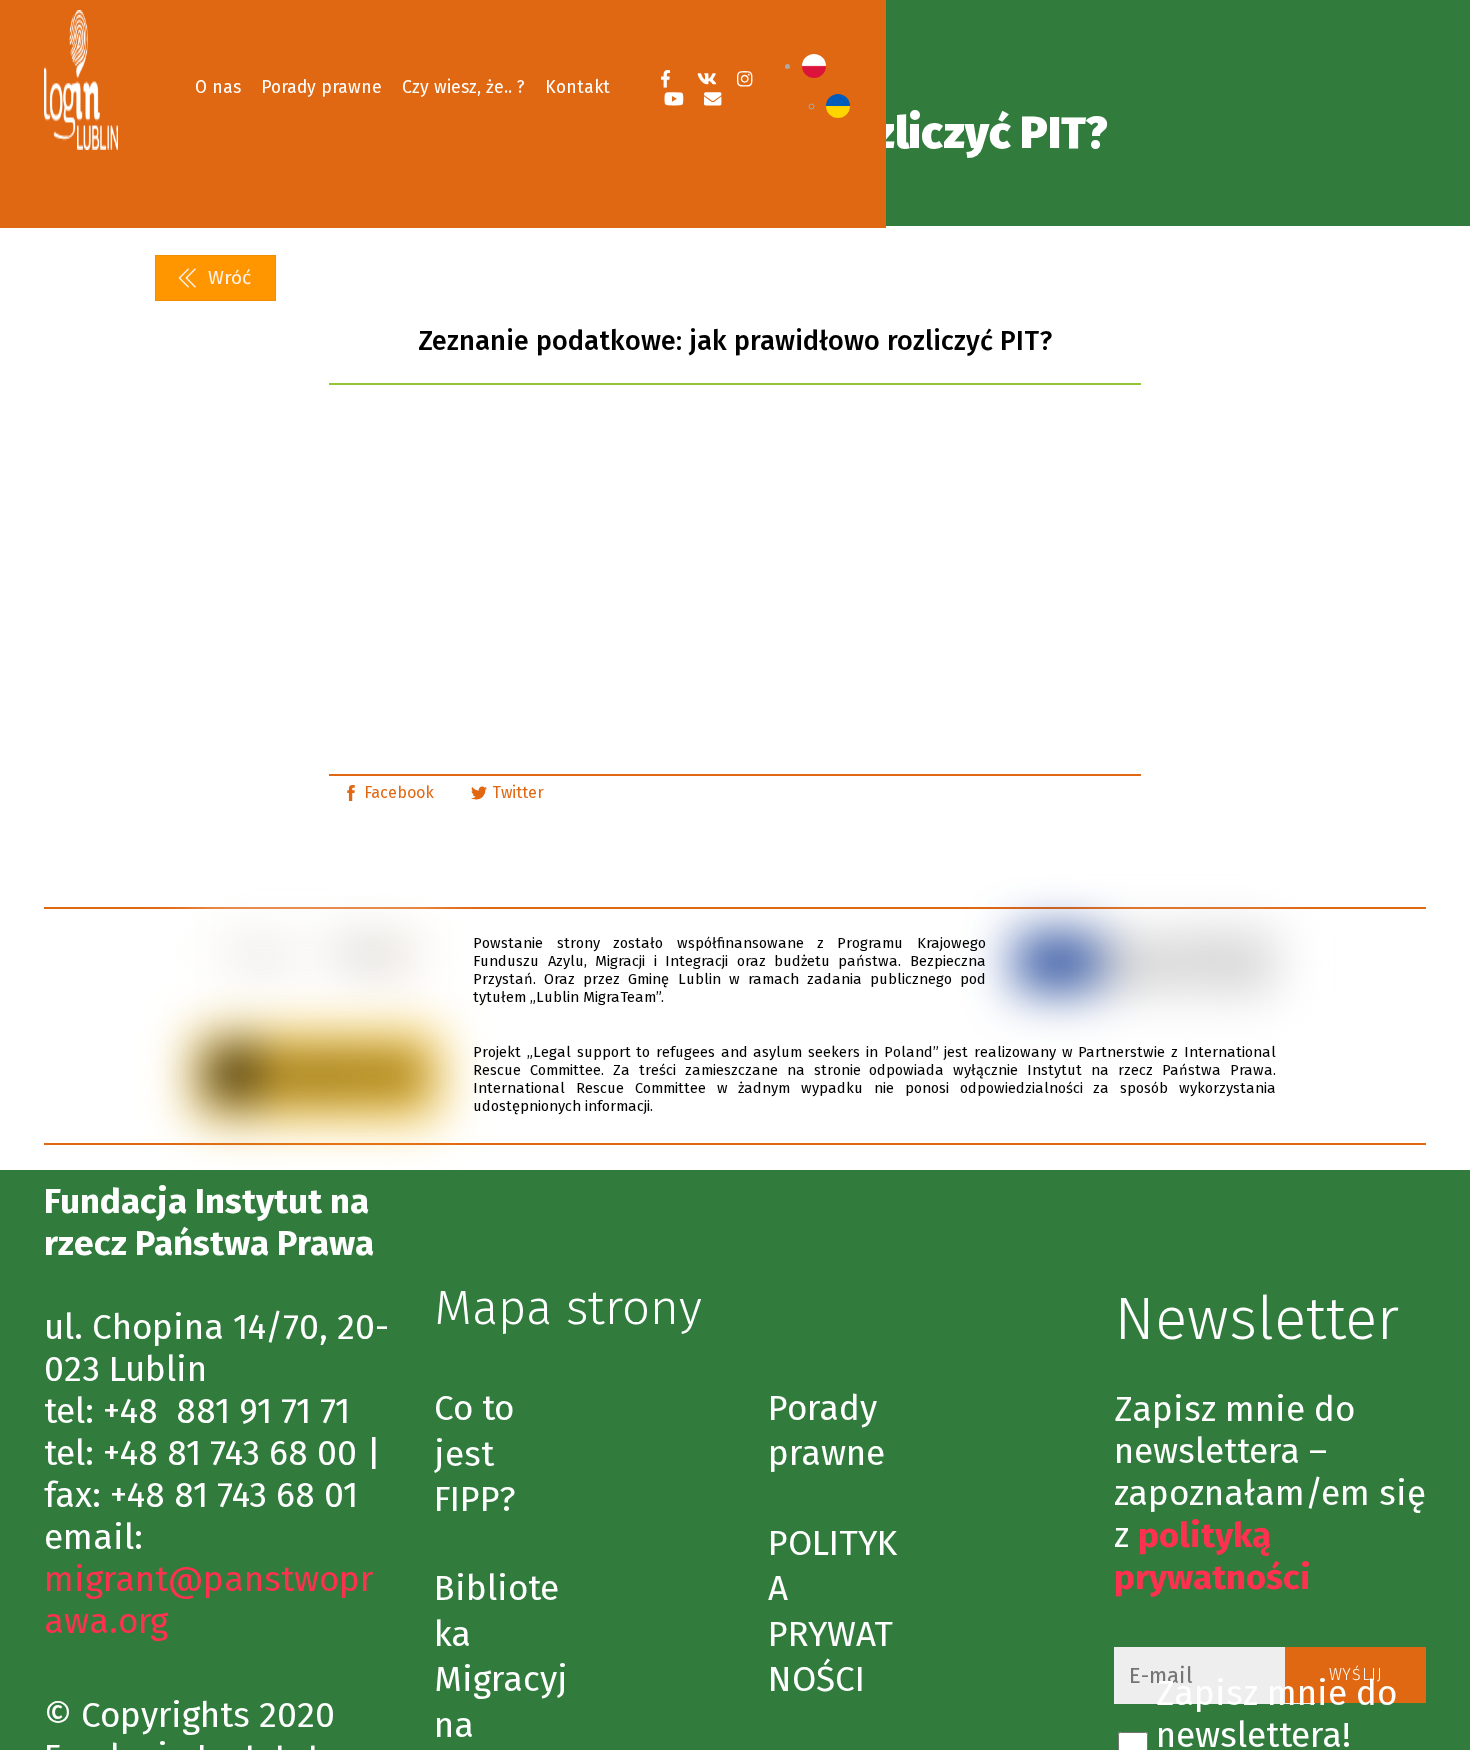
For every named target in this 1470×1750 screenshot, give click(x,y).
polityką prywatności (1212, 1556)
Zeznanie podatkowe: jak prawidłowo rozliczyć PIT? (735, 341)
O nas (218, 87)
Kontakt (577, 87)
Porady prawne (321, 87)
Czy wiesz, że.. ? (463, 87)
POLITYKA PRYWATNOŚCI (832, 1611)
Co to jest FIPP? (475, 1453)
